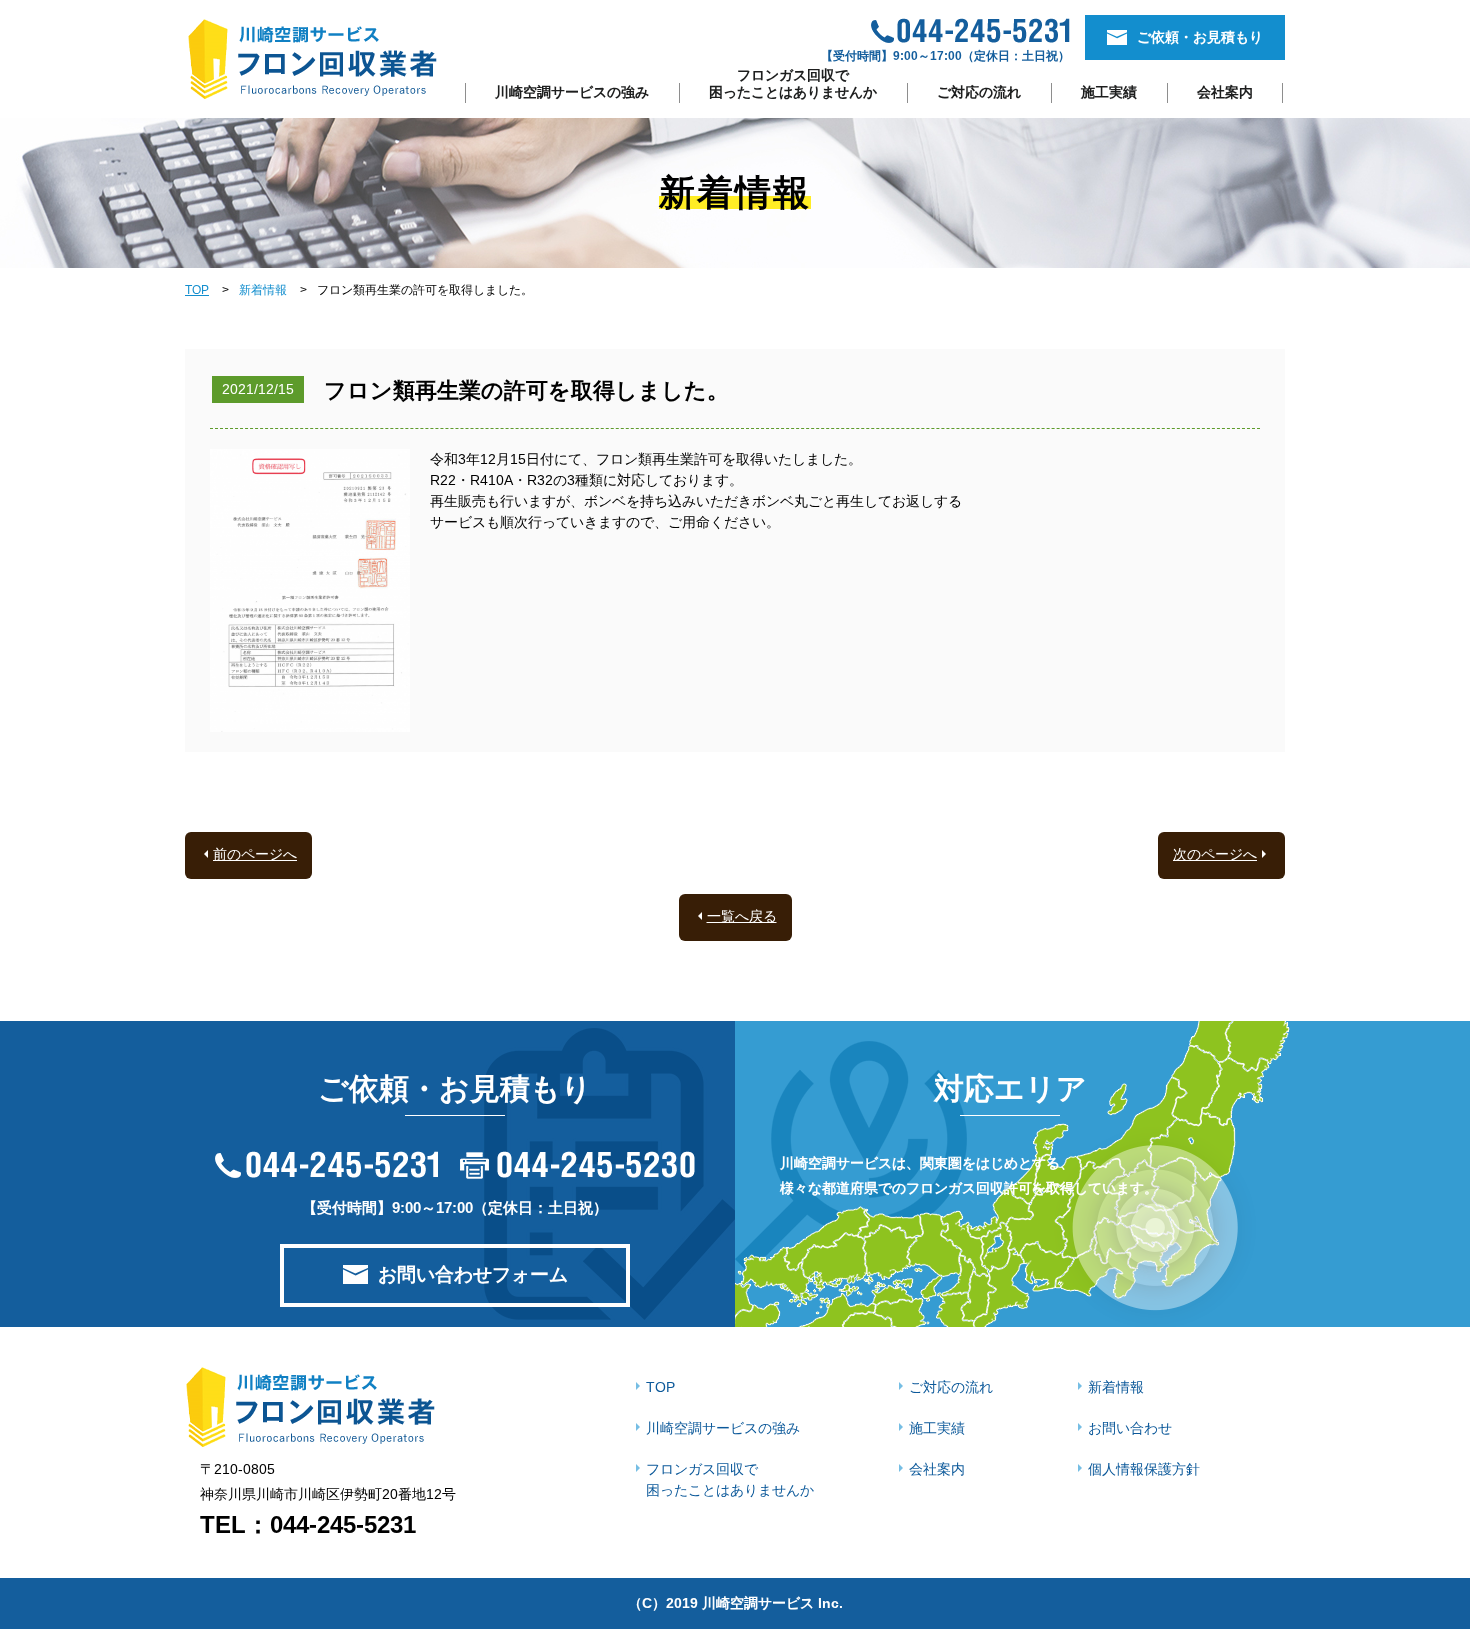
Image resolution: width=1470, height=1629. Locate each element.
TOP (197, 290)
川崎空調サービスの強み (572, 92)
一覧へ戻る (742, 916)
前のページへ (255, 854)
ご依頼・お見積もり (1200, 37)
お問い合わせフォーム (473, 1274)
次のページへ (1215, 854)
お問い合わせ (1130, 1428)
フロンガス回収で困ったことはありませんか (793, 83)
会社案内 (1225, 92)
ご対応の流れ (979, 92)
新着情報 (263, 290)
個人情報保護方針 (1144, 1469)
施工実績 (1109, 92)
